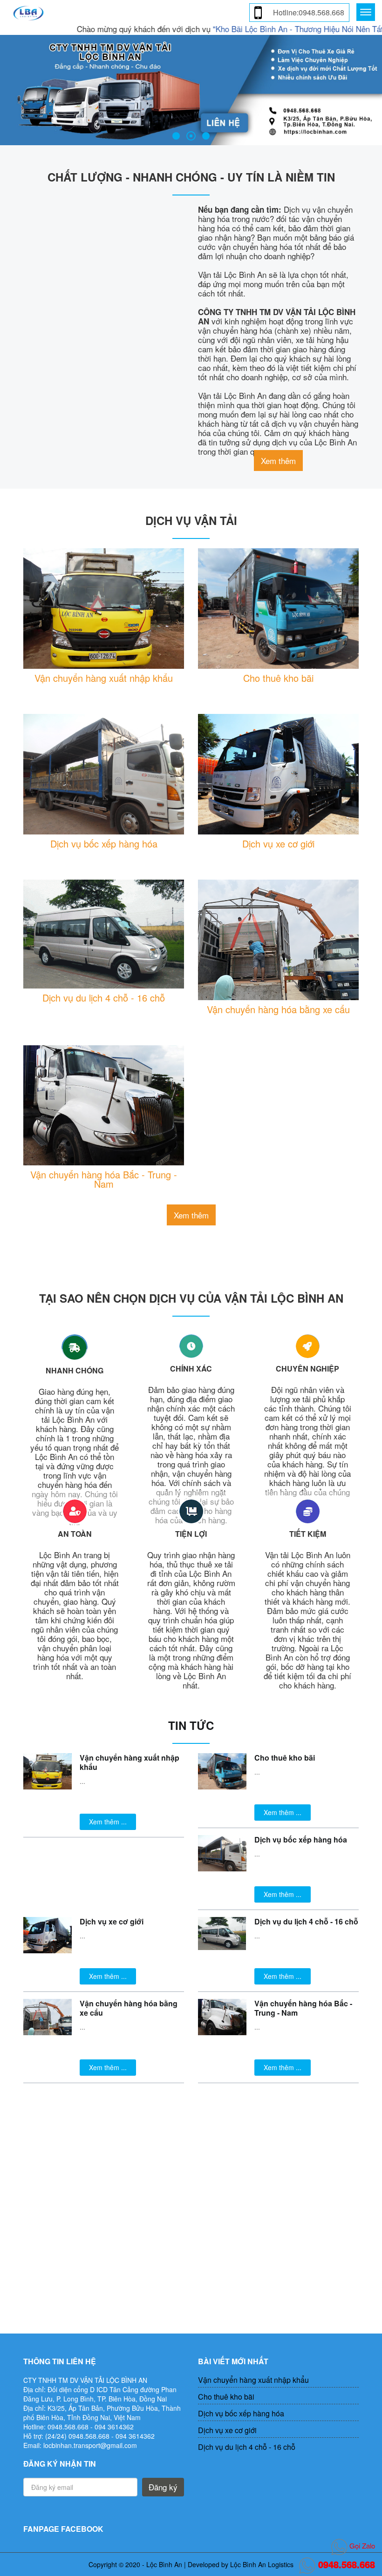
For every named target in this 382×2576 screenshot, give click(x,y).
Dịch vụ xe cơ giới (278, 844)
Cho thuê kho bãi (278, 678)
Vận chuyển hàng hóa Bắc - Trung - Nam (104, 1179)
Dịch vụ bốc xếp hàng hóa (104, 844)
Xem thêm (278, 461)
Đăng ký (163, 2487)
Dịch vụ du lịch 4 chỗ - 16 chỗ (104, 998)
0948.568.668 (345, 2564)
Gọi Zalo (361, 2546)
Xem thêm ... (108, 1822)
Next (373, 89)
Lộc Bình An (164, 2564)
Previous (9, 89)
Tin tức (191, 1725)
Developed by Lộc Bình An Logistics (241, 2564)
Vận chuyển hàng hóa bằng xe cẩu (278, 1009)
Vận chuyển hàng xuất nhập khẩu (104, 678)
